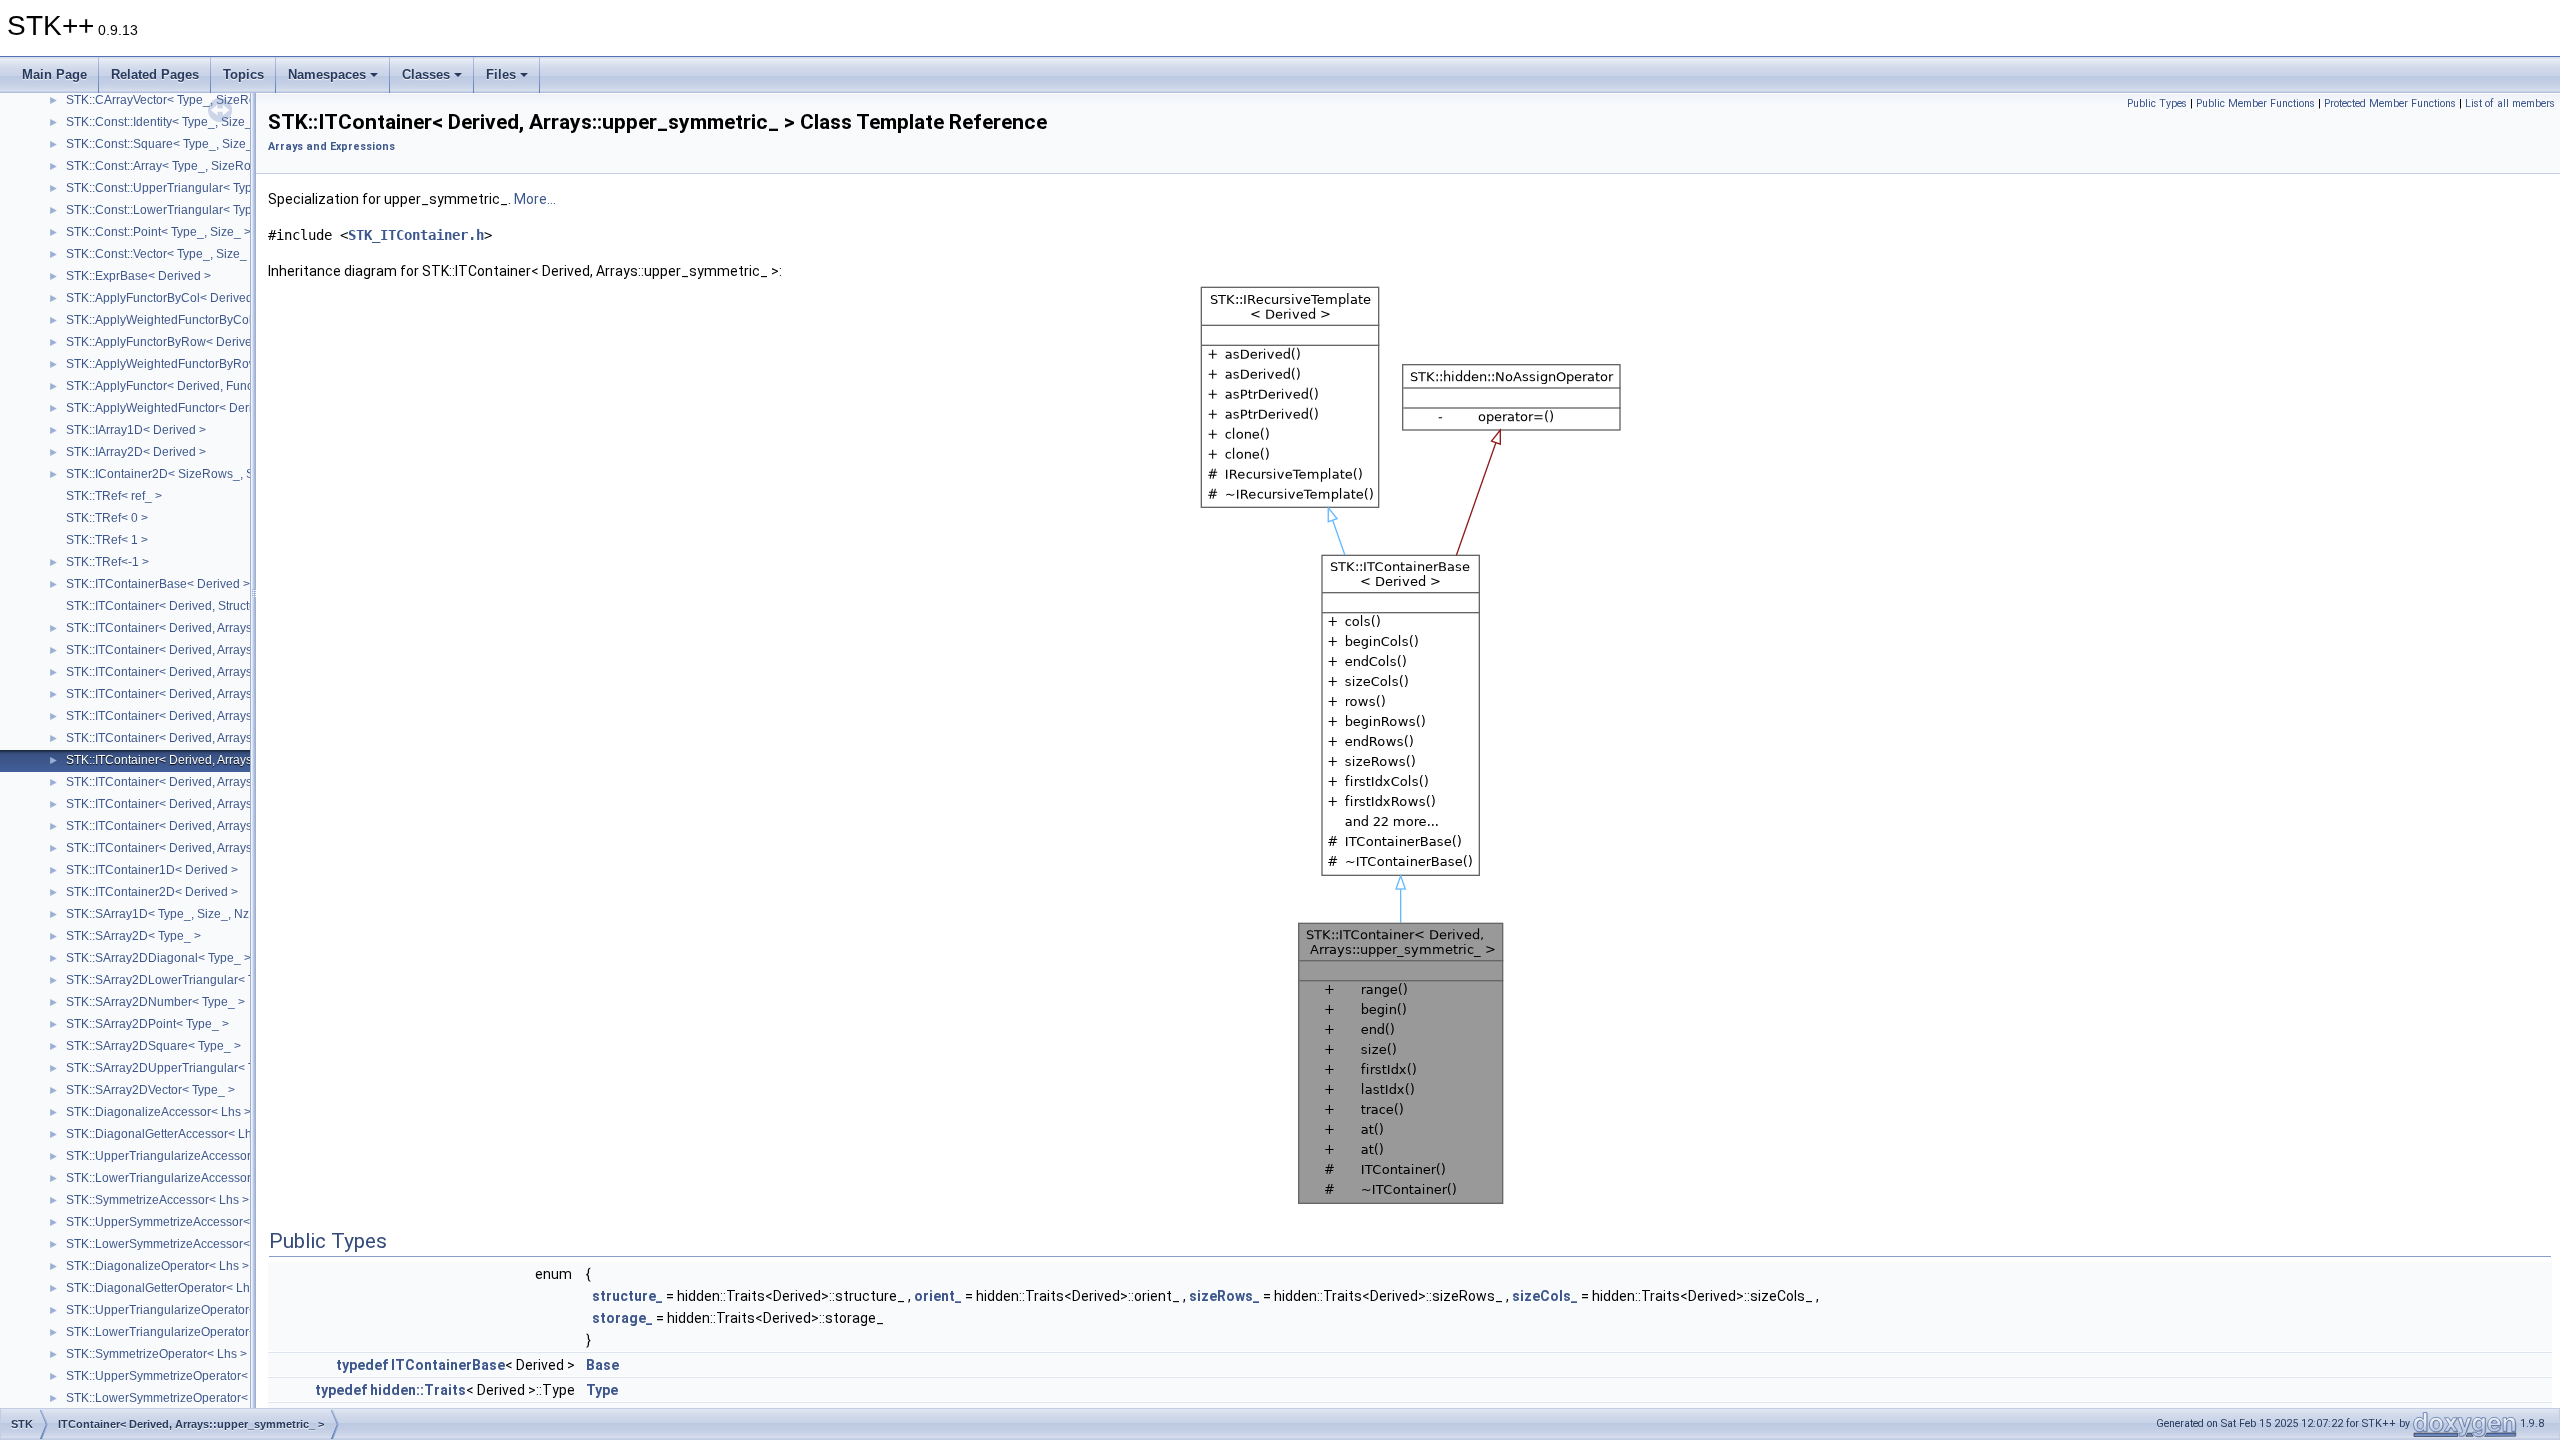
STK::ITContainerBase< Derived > (158, 584)
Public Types (2157, 103)
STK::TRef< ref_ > (114, 496)
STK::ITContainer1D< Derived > (152, 870)
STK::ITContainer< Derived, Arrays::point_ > (184, 826)
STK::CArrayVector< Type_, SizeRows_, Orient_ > (200, 100)
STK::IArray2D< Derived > (136, 452)
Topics (243, 74)
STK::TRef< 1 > (107, 540)
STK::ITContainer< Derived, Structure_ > (175, 606)
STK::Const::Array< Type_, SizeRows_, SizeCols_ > (205, 166)
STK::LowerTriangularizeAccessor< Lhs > (178, 1178)
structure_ (627, 1296)
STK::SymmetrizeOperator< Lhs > (156, 1354)
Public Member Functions (2255, 103)
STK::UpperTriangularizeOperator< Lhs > (177, 1310)
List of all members (2510, 103)
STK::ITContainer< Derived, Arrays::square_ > (189, 650)
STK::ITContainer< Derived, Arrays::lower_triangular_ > (215, 672)
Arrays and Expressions (331, 146)
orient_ (938, 1296)
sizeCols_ (1545, 1296)
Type (602, 1390)
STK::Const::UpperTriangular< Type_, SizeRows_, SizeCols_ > (236, 188)
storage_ (622, 1318)
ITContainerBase (448, 1365)
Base (602, 1365)
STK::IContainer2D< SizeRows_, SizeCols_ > (189, 474)
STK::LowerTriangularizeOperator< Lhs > (177, 1332)
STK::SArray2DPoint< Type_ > (147, 1024)
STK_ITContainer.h (416, 235)
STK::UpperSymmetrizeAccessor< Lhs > (174, 1222)
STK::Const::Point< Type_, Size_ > (158, 232)
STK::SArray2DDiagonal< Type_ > (158, 958)
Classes (426, 74)
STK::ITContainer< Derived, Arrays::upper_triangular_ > (216, 694)
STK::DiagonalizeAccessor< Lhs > (158, 1112)
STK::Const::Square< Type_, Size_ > (164, 144)
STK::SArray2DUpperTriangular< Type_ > (178, 1068)
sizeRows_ (1224, 1296)
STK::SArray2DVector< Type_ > (150, 1090)
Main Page (54, 74)
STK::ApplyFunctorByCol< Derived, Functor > (188, 298)
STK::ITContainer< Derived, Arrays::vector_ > (187, 804)
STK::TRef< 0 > (107, 518)
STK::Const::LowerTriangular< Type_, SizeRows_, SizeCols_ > (236, 210)
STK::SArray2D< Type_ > (133, 936)
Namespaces (327, 74)
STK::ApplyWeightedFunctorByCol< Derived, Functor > (214, 320)
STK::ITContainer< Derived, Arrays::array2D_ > (192, 628)
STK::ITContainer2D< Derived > (152, 892)
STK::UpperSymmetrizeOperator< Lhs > (173, 1376)
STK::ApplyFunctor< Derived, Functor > (171, 386)
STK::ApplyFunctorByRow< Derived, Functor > (191, 342)
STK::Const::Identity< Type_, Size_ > (164, 122)
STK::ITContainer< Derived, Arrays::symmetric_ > (198, 716)
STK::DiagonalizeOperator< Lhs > (157, 1266)
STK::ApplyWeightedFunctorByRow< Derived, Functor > (217, 364)
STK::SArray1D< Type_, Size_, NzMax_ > (177, 914)
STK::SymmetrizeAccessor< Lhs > (157, 1200)
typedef (362, 1365)
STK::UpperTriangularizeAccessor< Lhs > (178, 1156)
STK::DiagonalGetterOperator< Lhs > (166, 1288)
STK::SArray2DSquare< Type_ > (153, 1046)
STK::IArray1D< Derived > (136, 430)
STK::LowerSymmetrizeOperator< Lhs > (173, 1398)
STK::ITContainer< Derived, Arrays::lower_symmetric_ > (216, 738)
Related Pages (155, 74)
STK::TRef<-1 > (107, 562)
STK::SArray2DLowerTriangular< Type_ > (178, 980)
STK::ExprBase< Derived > (138, 276)
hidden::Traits (418, 1390)
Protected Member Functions (2390, 103)
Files (501, 74)
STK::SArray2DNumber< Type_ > (155, 1002)
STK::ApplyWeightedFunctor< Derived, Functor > (197, 408)
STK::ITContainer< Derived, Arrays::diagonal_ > (194, 782)
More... (535, 199)
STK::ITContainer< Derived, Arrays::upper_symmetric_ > (217, 760)
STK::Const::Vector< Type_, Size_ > (161, 254)
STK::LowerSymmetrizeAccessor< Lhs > (174, 1244)
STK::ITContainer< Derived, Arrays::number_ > (191, 848)
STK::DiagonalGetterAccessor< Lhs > (167, 1134)
